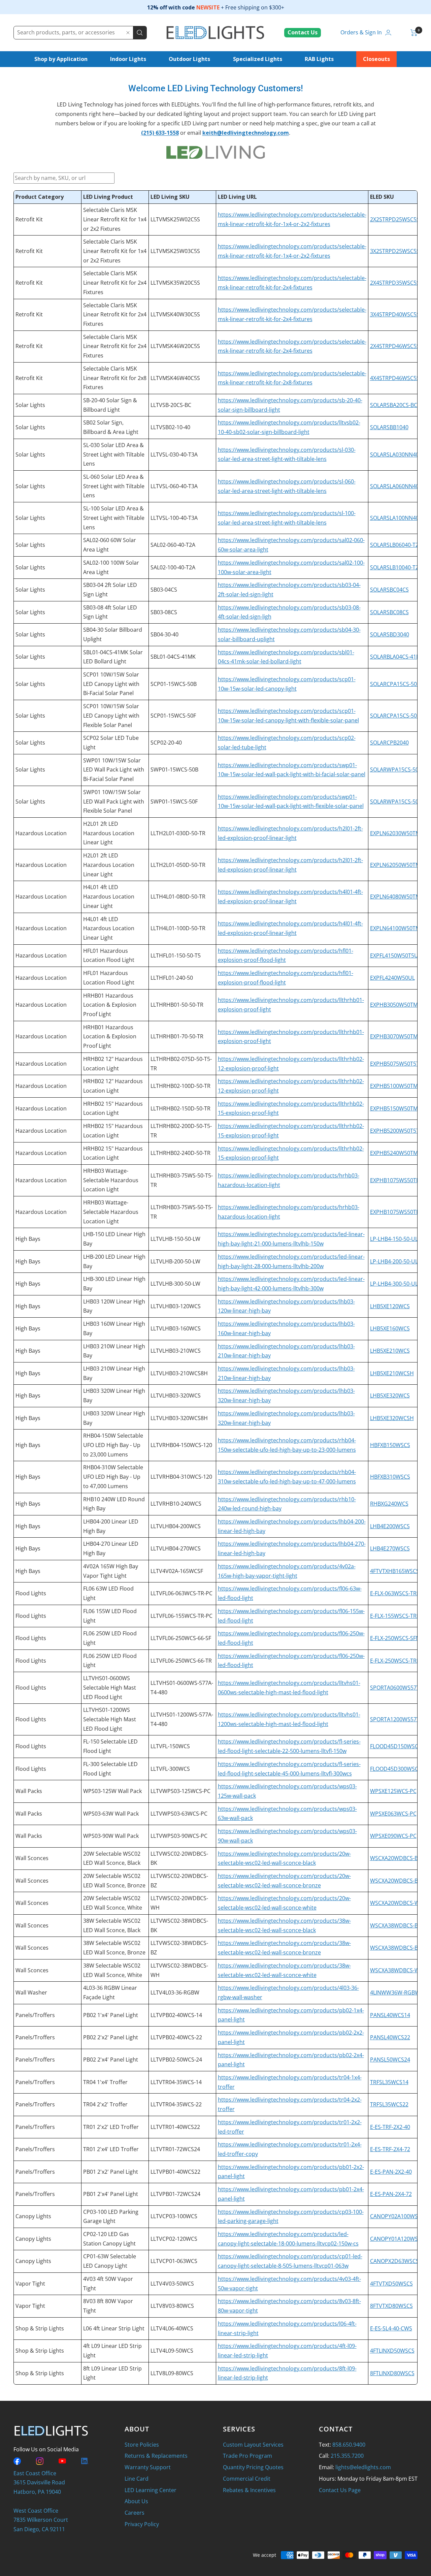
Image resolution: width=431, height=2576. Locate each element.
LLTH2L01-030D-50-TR (178, 833)
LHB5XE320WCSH (392, 1418)
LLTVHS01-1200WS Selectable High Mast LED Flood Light (110, 1719)
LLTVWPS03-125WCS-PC (180, 1791)
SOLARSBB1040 (389, 427)
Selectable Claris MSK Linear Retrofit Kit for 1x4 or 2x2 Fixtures (115, 219)
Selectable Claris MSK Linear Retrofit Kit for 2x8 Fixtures (115, 378)
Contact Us (303, 32)
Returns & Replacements (156, 2456)
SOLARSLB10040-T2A (396, 567)
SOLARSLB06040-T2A (396, 545)
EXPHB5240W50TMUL (397, 1153)
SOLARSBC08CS (389, 612)
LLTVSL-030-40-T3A (174, 454)
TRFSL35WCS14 (389, 2082)
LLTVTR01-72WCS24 (175, 2149)
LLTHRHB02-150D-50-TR (180, 1108)
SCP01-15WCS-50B (174, 684)
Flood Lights (31, 1593)
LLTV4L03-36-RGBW (175, 1992)
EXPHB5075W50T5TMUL (400, 1064)
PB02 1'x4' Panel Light (111, 2015)
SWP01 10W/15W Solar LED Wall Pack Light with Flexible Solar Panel (114, 801)
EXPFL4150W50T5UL (395, 955)
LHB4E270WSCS (390, 1548)
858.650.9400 (349, 2445)
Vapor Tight (30, 2284)
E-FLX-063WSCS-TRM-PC (400, 1593)
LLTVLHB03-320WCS (176, 1395)
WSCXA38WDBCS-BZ (395, 1948)
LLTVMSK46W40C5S (175, 378)
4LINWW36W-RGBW (395, 1992)
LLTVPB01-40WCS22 (175, 2172)
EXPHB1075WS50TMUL (399, 1180)
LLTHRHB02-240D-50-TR (180, 1153)
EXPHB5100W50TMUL (397, 1086)
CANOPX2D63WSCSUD (399, 2261)
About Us (136, 2501)
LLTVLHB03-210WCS (176, 1351)
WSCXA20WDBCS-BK (396, 1858)
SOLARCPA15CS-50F (395, 716)
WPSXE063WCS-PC (393, 1814)
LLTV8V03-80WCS (172, 2306)
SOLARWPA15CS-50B (396, 769)
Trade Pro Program (247, 2456)
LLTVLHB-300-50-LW (175, 1284)
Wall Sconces (32, 1858)
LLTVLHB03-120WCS (176, 1306)
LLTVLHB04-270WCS (176, 1548)
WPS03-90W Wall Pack (111, 1836)
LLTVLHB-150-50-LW (175, 1239)
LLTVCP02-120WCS (174, 2239)
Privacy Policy (142, 2524)
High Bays (28, 1239)
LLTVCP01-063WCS (174, 2261)
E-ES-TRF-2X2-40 (390, 2127)
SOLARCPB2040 (389, 743)
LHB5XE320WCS (390, 1395)
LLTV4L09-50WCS (172, 2351)
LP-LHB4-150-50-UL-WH (399, 1239)
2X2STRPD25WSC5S (395, 219)
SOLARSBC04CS (389, 590)
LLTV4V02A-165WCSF (177, 1571)
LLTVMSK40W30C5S (175, 314)
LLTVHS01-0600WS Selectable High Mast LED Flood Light (110, 1687)
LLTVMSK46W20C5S (175, 346)
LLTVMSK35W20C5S (175, 283)
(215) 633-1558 (160, 133)
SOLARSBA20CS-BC (394, 405)
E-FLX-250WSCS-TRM (396, 1661)
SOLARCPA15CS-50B (395, 684)
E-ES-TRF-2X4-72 (390, 2149)
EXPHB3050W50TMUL (397, 1005)
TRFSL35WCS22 (389, 2104)
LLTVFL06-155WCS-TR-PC (181, 1616)
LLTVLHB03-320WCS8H (179, 1418)
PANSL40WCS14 (390, 2015)
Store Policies (142, 2445)
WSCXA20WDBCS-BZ (395, 1881)
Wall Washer (31, 1992)
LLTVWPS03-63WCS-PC (179, 1814)
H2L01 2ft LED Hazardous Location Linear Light (109, 833)
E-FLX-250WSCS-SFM (395, 1638)
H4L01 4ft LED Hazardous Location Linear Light (109, 896)
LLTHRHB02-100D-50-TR (180, 1086)
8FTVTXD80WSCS (391, 2306)
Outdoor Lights (189, 59)
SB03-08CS (164, 612)
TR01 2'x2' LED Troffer (111, 2127)
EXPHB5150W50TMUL (397, 1108)
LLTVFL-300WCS (170, 1769)
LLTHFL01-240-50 (172, 978)
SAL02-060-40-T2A (173, 545)
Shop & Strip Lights (40, 2328)
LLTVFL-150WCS (170, 1746)
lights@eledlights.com (363, 2467)
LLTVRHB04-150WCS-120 (181, 1445)
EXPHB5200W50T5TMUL (400, 1131)
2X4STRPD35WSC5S (395, 283)
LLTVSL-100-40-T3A (174, 518)
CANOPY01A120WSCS (397, 2239)
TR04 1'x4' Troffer (105, 2082)
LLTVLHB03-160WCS (176, 1328)
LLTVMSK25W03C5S (175, 251)
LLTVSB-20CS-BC (171, 405)
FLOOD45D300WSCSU (398, 1769)
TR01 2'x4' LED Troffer (111, 2149)
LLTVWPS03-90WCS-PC (179, 1836)
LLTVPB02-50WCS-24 (176, 2060)
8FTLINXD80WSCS (392, 2373)
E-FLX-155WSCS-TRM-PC (400, 1616)
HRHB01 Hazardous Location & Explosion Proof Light (110, 1005)
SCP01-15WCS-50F (173, 716)
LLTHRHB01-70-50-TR (177, 1036)
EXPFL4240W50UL (392, 978)
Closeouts (376, 59)
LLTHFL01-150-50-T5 (176, 955)
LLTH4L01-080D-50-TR (178, 897)
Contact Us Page (340, 2490)
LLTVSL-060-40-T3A (174, 486)
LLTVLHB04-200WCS (176, 1526)
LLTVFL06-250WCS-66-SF (181, 1638)
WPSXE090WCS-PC (393, 1836)
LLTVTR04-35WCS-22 (176, 2104)
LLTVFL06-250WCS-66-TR (181, 1661)
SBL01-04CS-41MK (173, 657)
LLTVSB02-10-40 (170, 427)
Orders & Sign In (361, 32)
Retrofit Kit (29, 219)
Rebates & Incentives (249, 2490)
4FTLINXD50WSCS (392, 2351)
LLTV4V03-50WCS (172, 2284)
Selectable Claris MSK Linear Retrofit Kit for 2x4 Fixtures (115, 282)
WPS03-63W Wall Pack (111, 1814)
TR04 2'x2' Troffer (105, 2104)
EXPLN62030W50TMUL (399, 833)
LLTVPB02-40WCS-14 (176, 2015)
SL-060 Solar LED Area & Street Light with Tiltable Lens (114, 486)
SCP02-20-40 (166, 743)
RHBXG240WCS (389, 1504)
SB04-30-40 (164, 634)
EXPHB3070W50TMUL (397, 1036)
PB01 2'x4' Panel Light (111, 2194)
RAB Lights (319, 59)
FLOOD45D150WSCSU (398, 1746)
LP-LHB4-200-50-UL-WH (399, 1261)
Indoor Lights (128, 59)
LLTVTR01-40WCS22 (175, 2127)
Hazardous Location (41, 833)
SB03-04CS (164, 590)
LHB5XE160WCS (390, 1328)
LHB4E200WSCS (390, 1526)
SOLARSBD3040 (390, 634)
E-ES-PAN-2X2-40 (391, 2172)
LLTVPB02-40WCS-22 (176, 2037)
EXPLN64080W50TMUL (399, 897)
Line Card (137, 2479)
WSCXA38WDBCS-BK (396, 1925)
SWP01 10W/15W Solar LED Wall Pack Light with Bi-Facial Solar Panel (114, 770)
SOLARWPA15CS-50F (396, 802)
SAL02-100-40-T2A (173, 567)
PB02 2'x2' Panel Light (111, 2037)
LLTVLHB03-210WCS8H (179, 1373)
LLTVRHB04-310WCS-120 (181, 1477)
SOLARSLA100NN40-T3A (400, 518)
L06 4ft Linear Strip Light (114, 2328)
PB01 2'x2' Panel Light (111, 2172)
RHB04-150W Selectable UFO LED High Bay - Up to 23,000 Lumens (113, 1445)
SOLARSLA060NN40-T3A (400, 486)
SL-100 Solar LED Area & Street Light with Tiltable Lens (114, 518)
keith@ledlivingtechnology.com (246, 133)
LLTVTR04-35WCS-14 (176, 2082)
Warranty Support (148, 2467)
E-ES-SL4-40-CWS (391, 2328)
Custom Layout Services (253, 2445)
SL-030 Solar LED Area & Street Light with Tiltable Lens (114, 454)
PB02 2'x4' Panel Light (111, 2060)
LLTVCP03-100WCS (174, 2216)
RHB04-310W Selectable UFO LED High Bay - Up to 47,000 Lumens (113, 1477)
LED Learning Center (151, 2490)
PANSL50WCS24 (390, 2060)
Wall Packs (29, 1791)
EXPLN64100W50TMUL (399, 928)
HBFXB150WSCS (390, 1445)
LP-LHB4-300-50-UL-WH (399, 1284)
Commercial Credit (247, 2479)
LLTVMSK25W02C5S (175, 219)
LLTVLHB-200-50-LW (175, 1261)
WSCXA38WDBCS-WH (397, 1970)
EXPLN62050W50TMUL (399, 865)
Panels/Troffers (35, 2015)
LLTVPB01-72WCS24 (175, 2194)
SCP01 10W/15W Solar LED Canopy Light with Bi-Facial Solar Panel (111, 684)
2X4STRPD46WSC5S (395, 346)
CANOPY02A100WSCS (397, 2216)
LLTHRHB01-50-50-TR (177, 1005)
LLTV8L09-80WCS (172, 2373)
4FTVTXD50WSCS (391, 2284)
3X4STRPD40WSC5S (395, 314)
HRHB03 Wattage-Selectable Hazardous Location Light (111, 1180)
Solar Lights (30, 405)
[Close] (128, 33)
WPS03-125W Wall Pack (112, 1791)
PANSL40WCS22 (390, 2037)
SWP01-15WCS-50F (174, 802)
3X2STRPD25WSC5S (395, 251)
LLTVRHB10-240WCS (176, 1504)
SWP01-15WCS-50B (174, 769)
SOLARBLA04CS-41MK (397, 657)
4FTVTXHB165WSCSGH (399, 1571)
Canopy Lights (33, 2216)
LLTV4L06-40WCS (172, 2328)
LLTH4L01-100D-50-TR (178, 928)
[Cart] (414, 33)
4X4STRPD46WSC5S (395, 378)
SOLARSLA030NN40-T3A (400, 454)
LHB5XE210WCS (390, 1351)
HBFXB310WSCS (390, 1477)
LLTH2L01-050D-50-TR (178, 865)
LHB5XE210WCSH (392, 1373)
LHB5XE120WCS (390, 1306)
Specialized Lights (258, 59)
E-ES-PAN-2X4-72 (391, 2194)
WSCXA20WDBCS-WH (397, 1903)
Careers (135, 2513)
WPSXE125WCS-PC (393, 1791)
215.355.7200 (347, 2456)
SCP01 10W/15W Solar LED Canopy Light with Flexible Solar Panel (111, 715)
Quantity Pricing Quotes (253, 2467)
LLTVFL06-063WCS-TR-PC (181, 1593)
